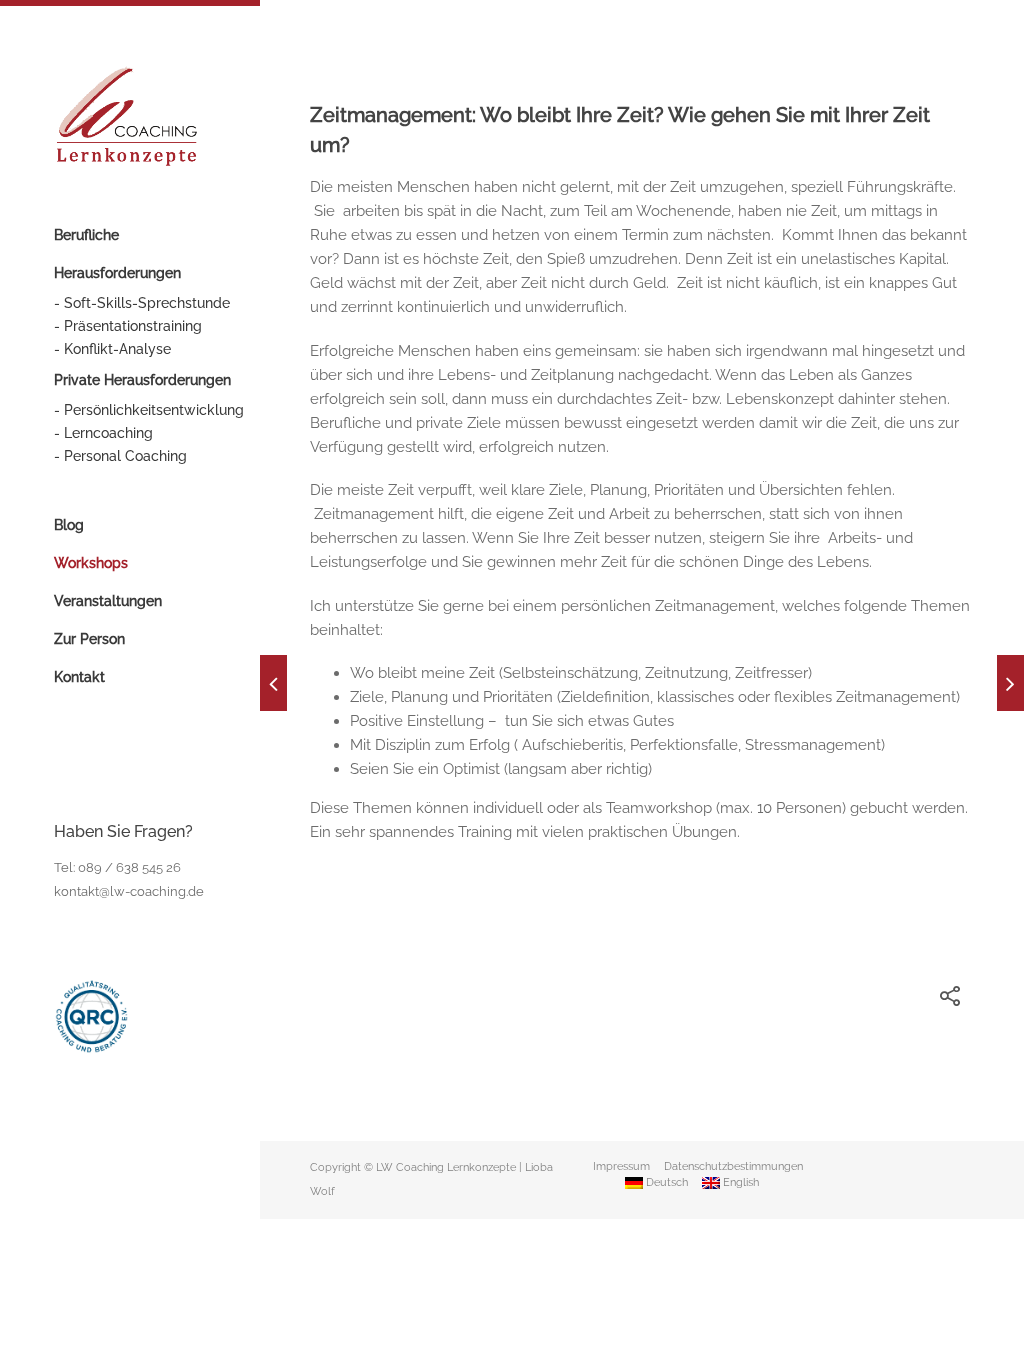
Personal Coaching (125, 456)
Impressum (621, 1166)
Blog (69, 525)
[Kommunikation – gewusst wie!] (273, 683)
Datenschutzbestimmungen (733, 1166)
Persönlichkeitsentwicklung (154, 410)
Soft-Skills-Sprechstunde (147, 303)
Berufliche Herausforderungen (117, 254)
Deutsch (665, 1182)
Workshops (91, 563)
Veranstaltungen (108, 601)
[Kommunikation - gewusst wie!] (1010, 683)
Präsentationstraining (133, 326)
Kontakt (79, 677)
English (739, 1182)
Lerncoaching (108, 433)
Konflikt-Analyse (117, 349)
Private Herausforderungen (142, 380)
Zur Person (89, 639)
